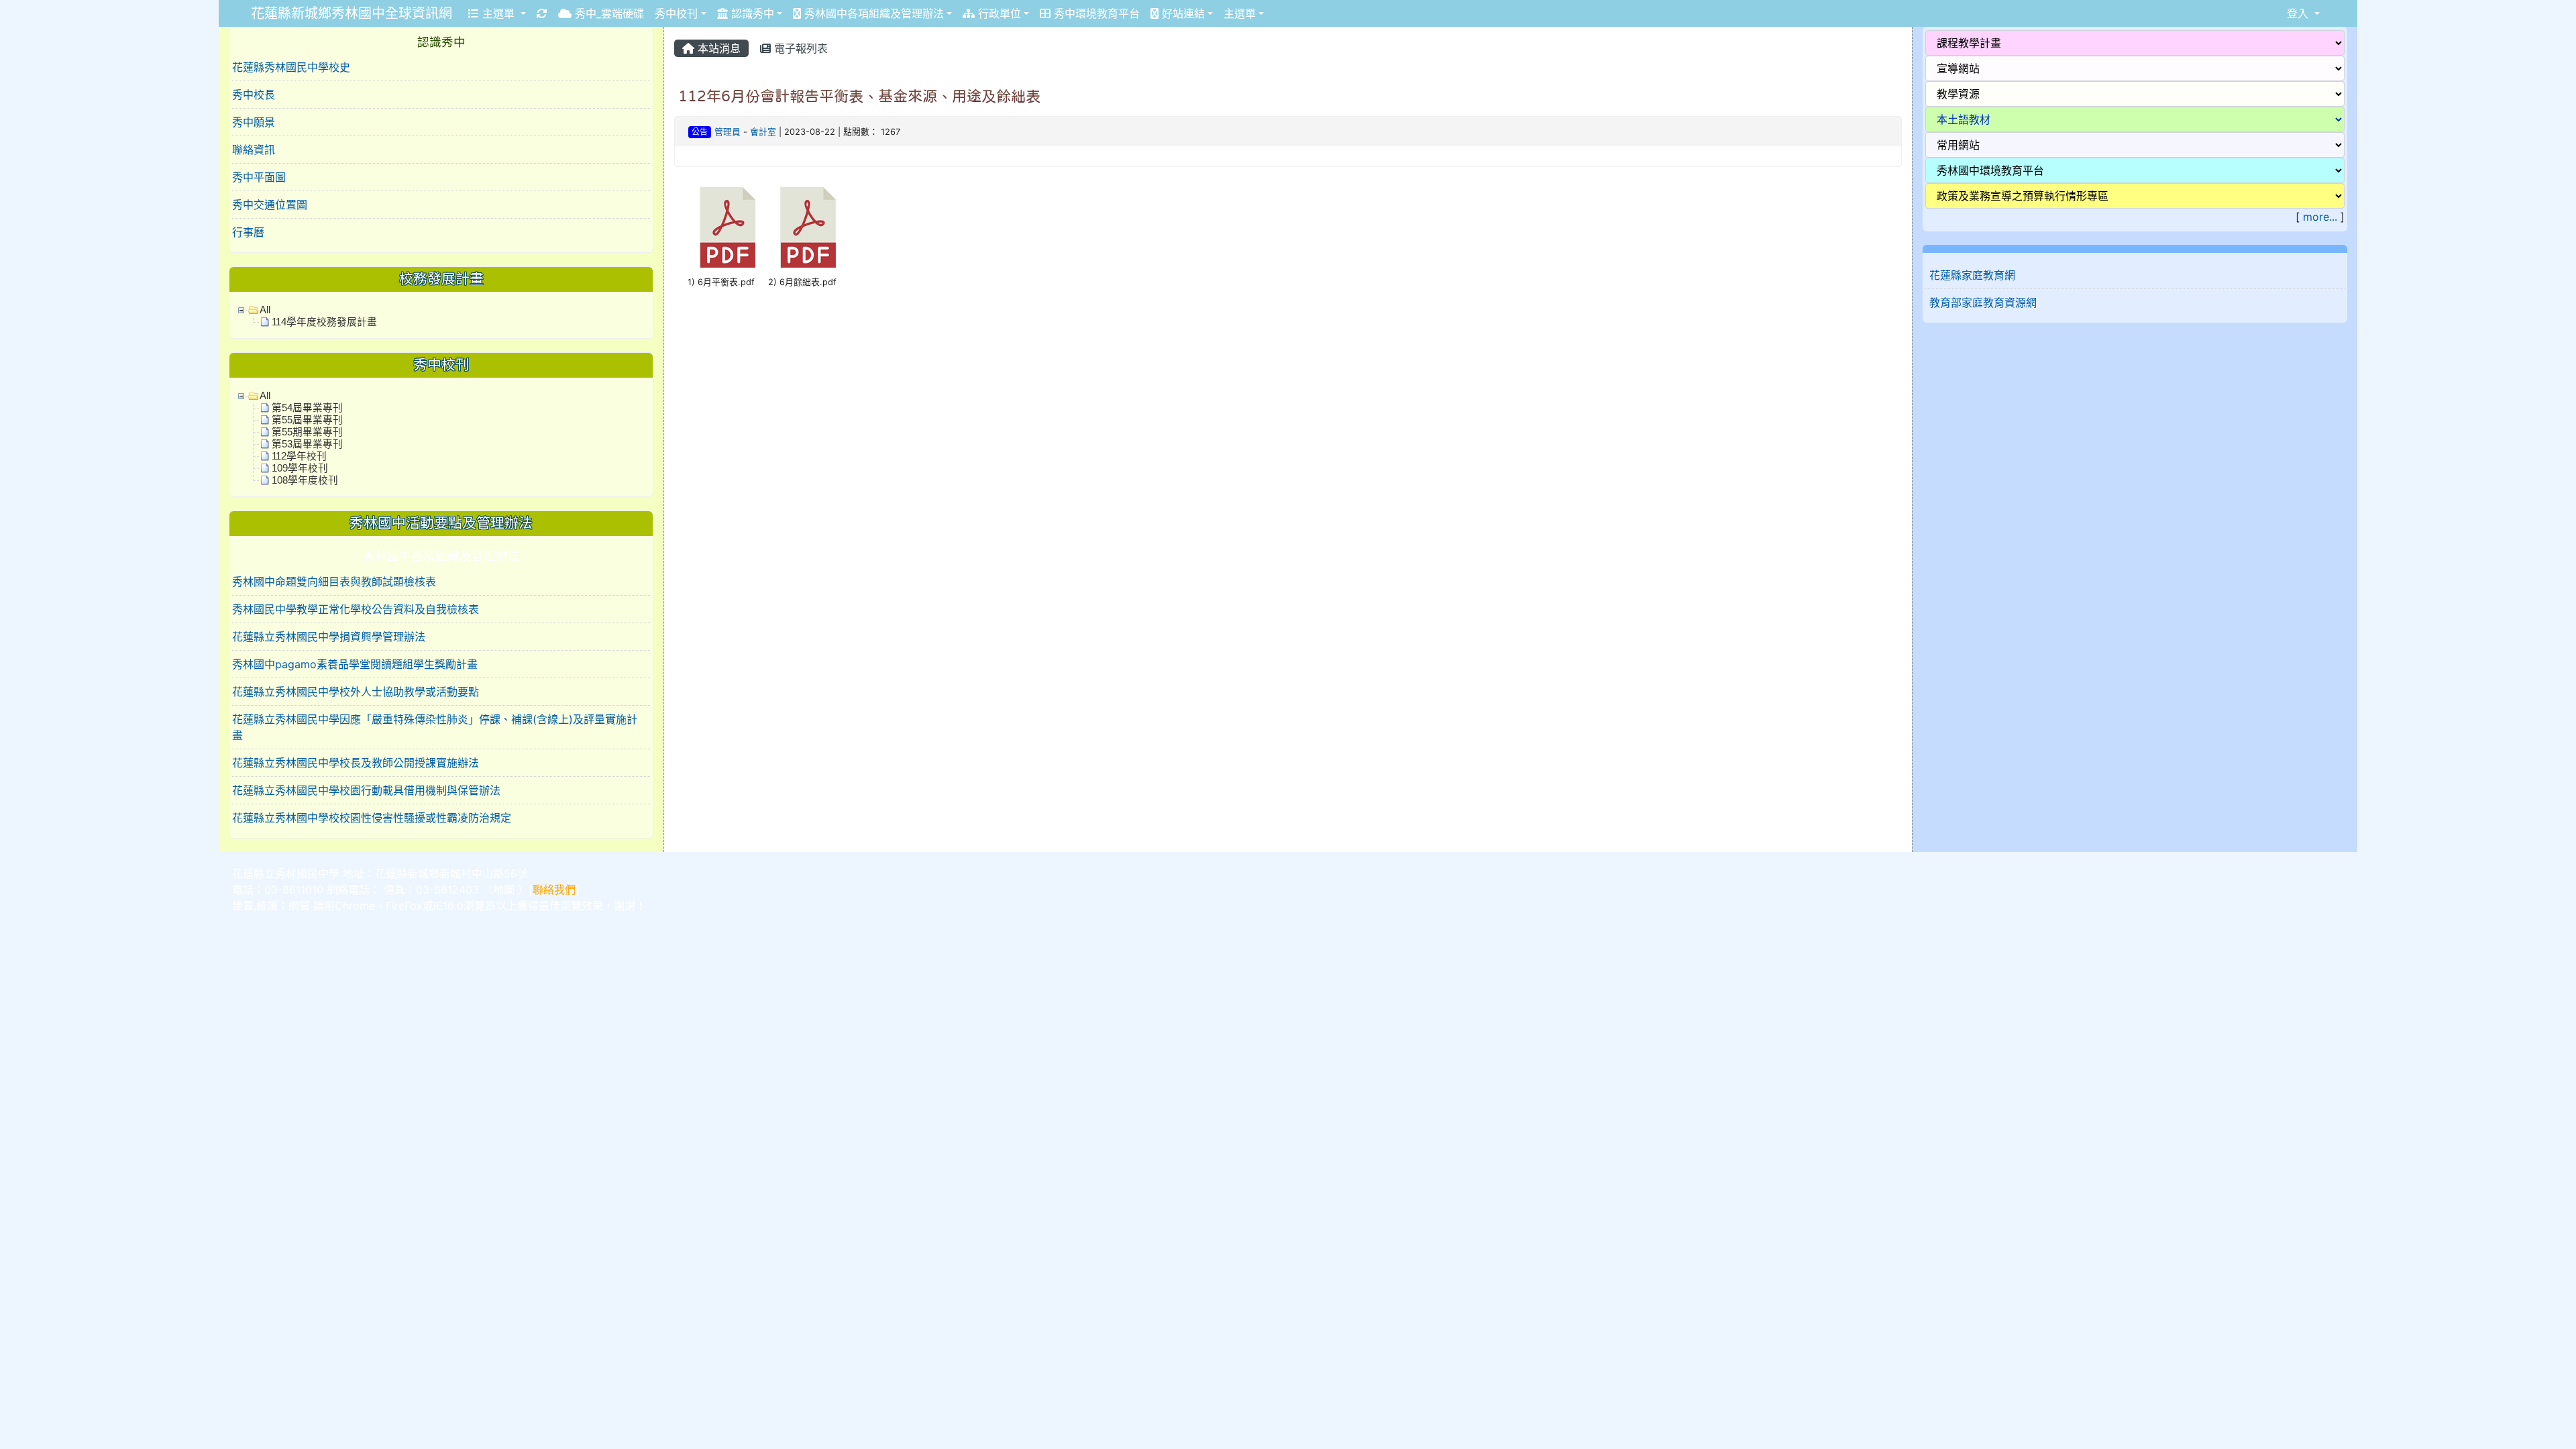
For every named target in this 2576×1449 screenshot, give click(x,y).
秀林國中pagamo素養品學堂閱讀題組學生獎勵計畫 (355, 664)
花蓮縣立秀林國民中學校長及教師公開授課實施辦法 (356, 763)
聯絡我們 (554, 890)
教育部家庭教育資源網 (1983, 303)
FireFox (404, 906)
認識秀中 (751, 13)
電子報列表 (799, 48)
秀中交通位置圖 (270, 205)
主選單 (498, 13)
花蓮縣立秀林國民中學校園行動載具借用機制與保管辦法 (366, 790)
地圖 (504, 890)
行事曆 (248, 232)
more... (2320, 217)
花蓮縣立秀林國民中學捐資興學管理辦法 (329, 637)
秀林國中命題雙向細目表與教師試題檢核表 (334, 582)
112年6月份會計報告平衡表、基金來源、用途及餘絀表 (859, 96)
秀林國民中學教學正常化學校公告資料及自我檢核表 (356, 609)
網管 (299, 906)
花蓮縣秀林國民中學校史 (291, 67)
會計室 (763, 132)
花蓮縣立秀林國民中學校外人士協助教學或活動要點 (356, 692)
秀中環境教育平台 (1095, 13)
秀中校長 (254, 95)
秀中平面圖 (259, 177)
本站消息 (717, 48)
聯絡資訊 (254, 150)
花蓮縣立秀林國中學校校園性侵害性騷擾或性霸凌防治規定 (372, 818)
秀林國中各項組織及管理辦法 (872, 13)
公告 (700, 132)
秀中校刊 (676, 13)
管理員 (728, 132)
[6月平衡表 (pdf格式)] (728, 227)
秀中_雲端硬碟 (608, 13)
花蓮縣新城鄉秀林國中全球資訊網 (352, 13)
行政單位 (998, 13)
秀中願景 (254, 122)
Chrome (355, 906)
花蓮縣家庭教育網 (1972, 275)
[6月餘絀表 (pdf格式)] (808, 227)
